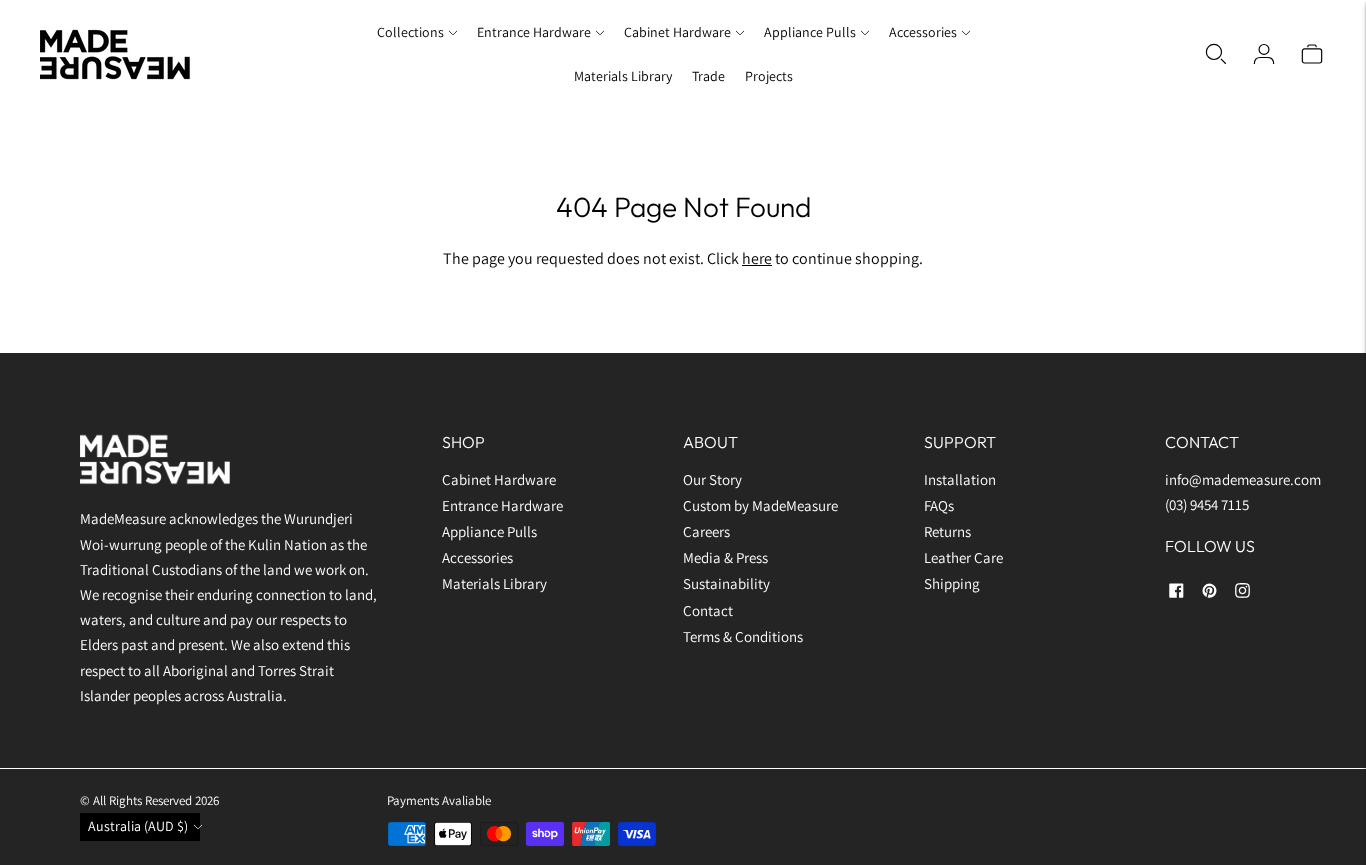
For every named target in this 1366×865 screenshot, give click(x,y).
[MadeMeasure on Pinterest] (1209, 593)
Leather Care (963, 557)
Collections (410, 32)
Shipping (952, 583)
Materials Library (623, 76)
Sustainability (726, 583)
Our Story (712, 479)
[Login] (1264, 54)
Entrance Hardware (534, 32)
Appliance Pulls (810, 32)
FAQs (939, 505)
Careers (706, 531)
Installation (960, 479)
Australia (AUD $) (138, 826)
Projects (769, 76)
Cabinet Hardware (677, 32)
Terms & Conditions (743, 636)
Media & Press (725, 557)
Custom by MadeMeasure (762, 505)
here (757, 258)
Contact (708, 610)
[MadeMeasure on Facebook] (1176, 593)
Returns (947, 531)
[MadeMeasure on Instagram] (1242, 593)
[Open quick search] (1216, 54)
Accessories (923, 32)
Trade (708, 76)
